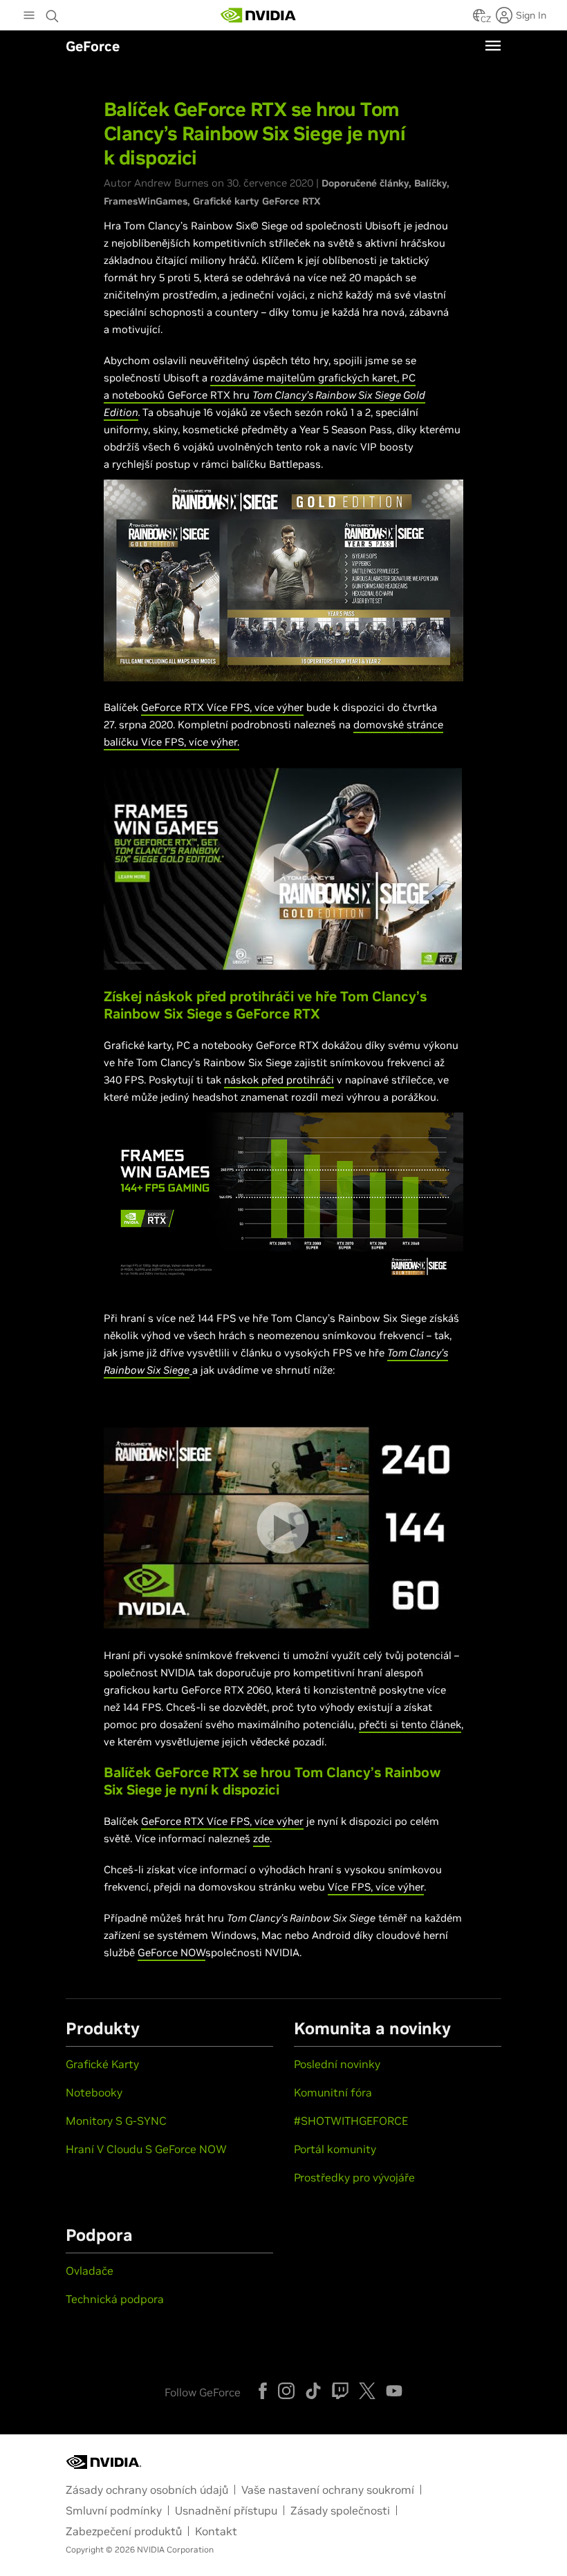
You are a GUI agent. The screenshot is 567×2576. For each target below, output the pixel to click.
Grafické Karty (102, 2064)
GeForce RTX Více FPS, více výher (222, 707)
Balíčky (430, 183)
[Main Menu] (29, 17)
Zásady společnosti (340, 2510)
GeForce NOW (171, 1952)
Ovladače (90, 2271)
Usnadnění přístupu (226, 2510)
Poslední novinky (337, 2064)
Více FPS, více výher (376, 1887)
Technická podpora (115, 2299)
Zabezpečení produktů (124, 2531)
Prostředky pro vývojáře (354, 2177)
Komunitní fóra (333, 2092)
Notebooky (94, 2092)
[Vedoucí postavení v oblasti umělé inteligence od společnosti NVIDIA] (259, 15)
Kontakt (216, 2531)
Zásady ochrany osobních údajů (147, 2490)
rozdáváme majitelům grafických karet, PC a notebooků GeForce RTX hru (264, 395)
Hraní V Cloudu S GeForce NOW (146, 2149)
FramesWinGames (146, 201)
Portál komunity (335, 2149)
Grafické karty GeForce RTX (257, 201)
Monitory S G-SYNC (116, 2121)
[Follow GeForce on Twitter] (367, 2391)
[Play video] (282, 869)
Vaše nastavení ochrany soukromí (328, 2490)
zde (261, 1838)
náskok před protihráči (279, 1080)
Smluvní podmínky (114, 2510)
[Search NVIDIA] (54, 12)
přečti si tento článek (410, 1724)
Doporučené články (365, 183)
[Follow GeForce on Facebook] (263, 2391)
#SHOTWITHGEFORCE (351, 2121)
